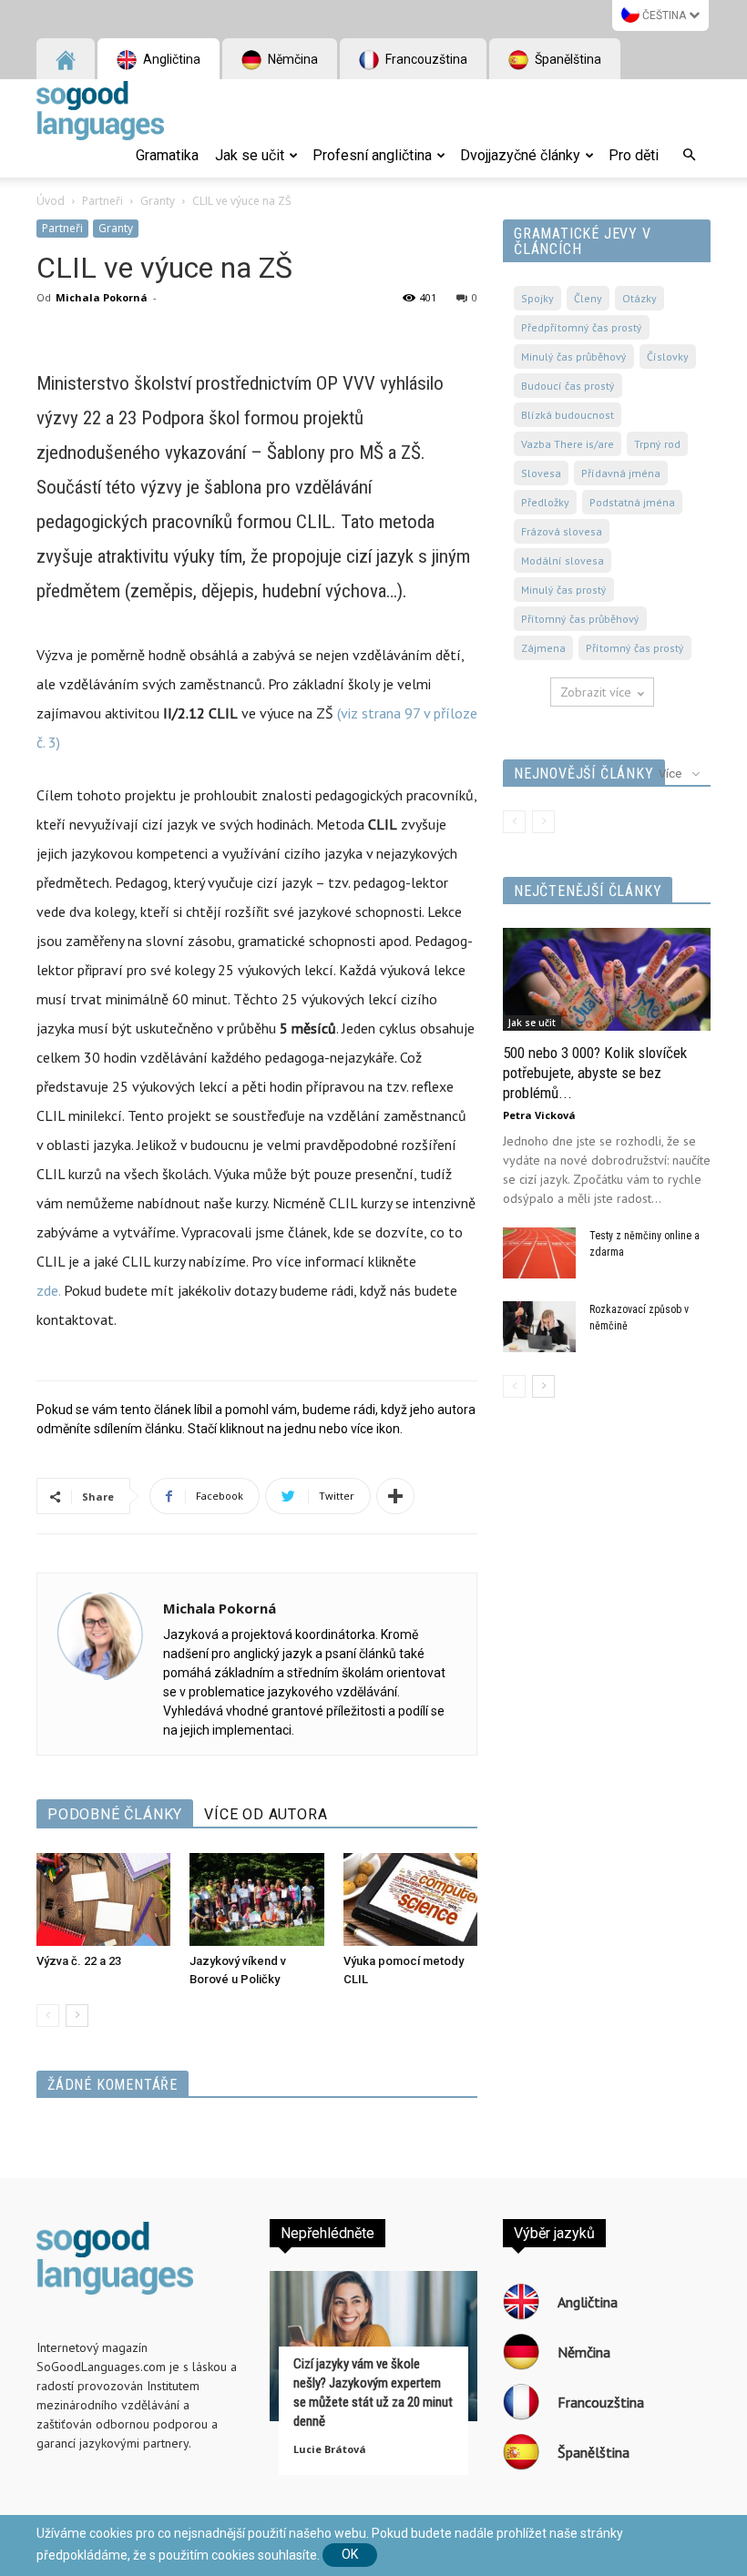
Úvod (51, 201)
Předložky (545, 502)
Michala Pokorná (102, 297)
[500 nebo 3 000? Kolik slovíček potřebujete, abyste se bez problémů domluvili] (607, 979)
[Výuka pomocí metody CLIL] (410, 1899)
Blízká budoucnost (568, 415)
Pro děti (634, 155)
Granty (158, 201)
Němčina (292, 59)
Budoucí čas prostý (568, 386)
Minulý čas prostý (564, 590)
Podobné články (115, 1814)
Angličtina (170, 59)
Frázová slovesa (562, 531)
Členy (588, 298)
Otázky (640, 298)
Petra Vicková (539, 1115)
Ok (350, 2554)
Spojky (537, 298)
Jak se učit (250, 155)
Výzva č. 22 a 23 (79, 1961)
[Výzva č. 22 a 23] (103, 1899)
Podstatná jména (632, 502)
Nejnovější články (584, 774)
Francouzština (425, 59)
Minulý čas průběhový (574, 356)
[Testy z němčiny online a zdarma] (539, 1253)
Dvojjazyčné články (520, 155)
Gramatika (167, 155)
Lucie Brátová (330, 2449)
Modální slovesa (563, 560)
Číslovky (668, 356)
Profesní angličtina (372, 155)
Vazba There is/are (568, 444)
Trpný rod (657, 444)
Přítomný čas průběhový (580, 619)
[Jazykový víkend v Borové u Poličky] (256, 1899)
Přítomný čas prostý (635, 648)
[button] (689, 156)
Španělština (567, 59)
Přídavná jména (621, 473)
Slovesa (541, 473)
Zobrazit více (596, 692)
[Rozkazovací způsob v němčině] (539, 1327)
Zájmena (543, 648)
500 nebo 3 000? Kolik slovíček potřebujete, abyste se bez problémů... (595, 1073)
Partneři (102, 201)
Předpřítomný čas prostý (582, 327)
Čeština (664, 15)
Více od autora (266, 1814)
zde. (48, 1290)
